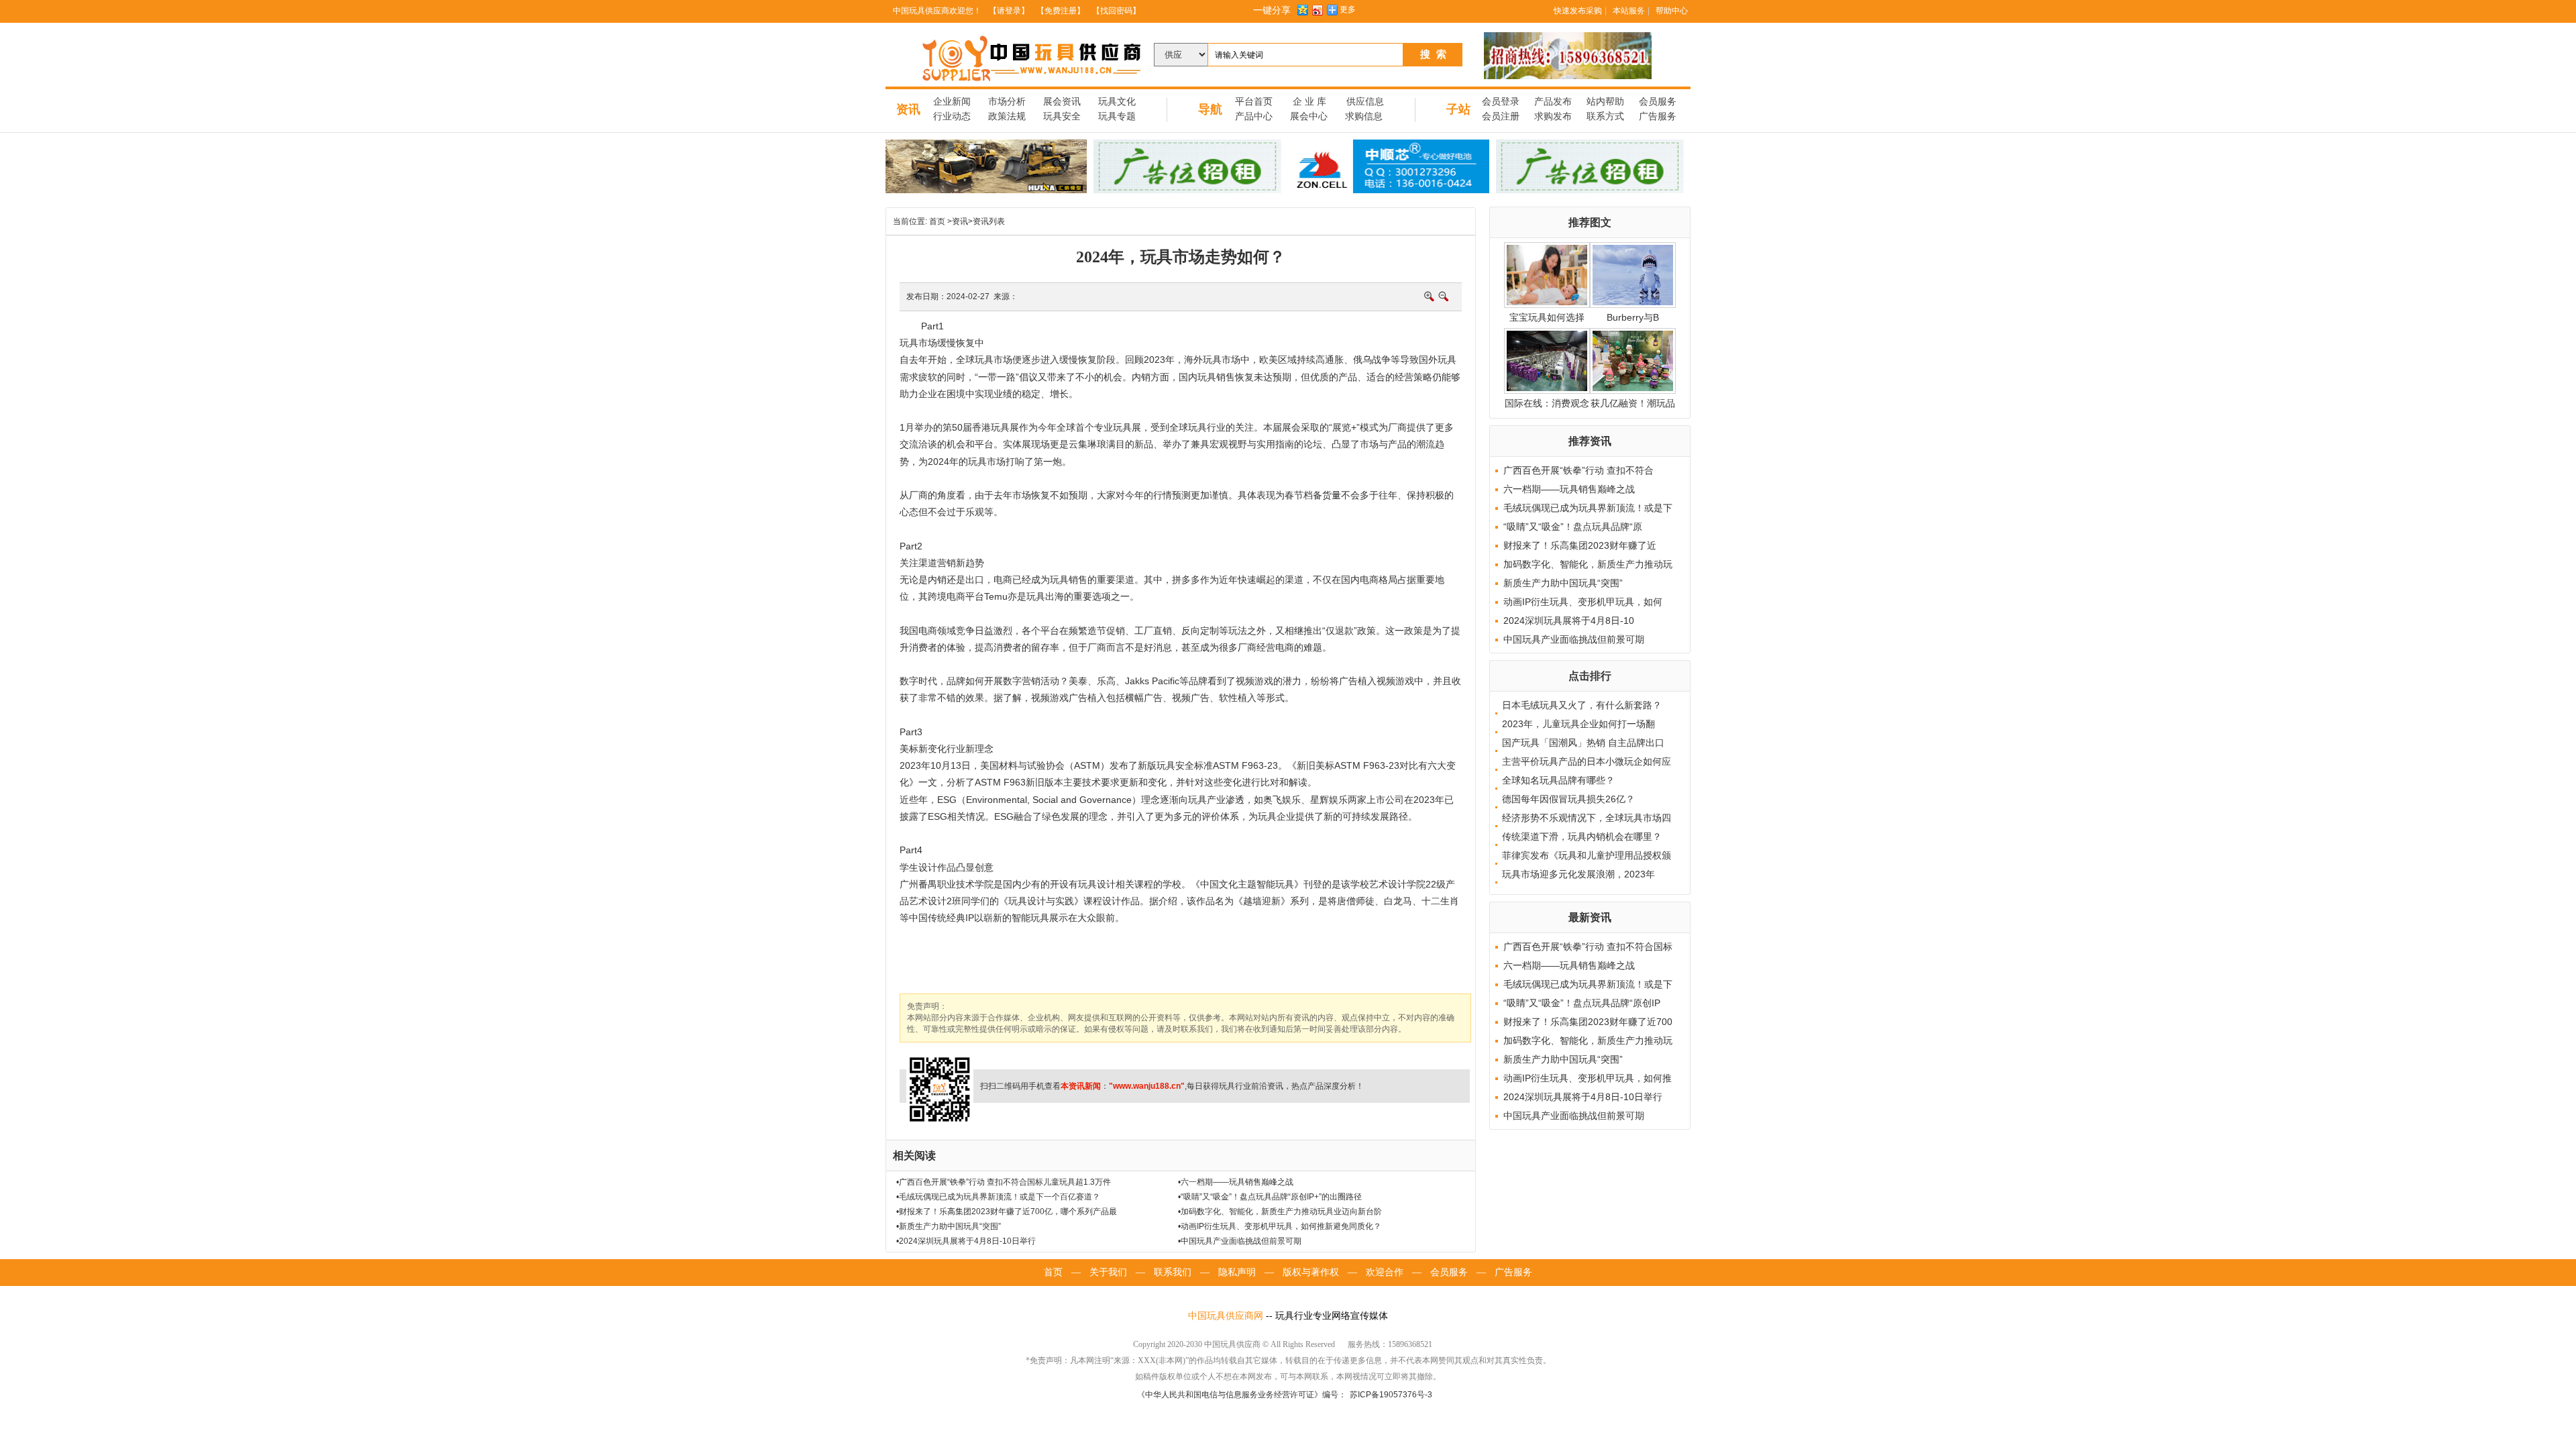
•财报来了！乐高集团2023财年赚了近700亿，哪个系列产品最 (1007, 1212)
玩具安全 (1062, 116)
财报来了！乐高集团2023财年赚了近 (1580, 545)
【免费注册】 (1061, 11)
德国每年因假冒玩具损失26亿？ (1568, 799)
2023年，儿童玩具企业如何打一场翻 (1578, 724)
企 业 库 (1309, 102)
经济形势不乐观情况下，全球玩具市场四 (1587, 818)
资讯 (908, 109)
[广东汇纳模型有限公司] (986, 166)
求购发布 (1553, 116)
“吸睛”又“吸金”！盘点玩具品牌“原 (1573, 527)
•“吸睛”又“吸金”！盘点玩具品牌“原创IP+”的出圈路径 (1270, 1197)
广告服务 (1658, 116)
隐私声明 (1237, 1272)
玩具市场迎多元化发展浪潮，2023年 (1578, 874)
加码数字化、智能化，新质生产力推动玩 (1588, 564)
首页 (937, 221)
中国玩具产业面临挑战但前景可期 (1574, 639)
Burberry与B (1633, 317)
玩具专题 (1117, 116)
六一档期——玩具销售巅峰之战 (1569, 489)
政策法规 (1007, 116)
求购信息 (1364, 116)
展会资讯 (1062, 102)
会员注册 (1501, 116)
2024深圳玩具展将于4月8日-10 (1569, 621)
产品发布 (1553, 102)
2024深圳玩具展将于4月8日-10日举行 (1583, 1097)
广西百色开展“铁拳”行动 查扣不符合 (1578, 470)
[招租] (1187, 166)
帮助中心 (1672, 11)
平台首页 (1254, 102)
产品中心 (1254, 116)
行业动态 (952, 116)
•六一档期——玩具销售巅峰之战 (1236, 1182)
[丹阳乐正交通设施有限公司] (1568, 56)
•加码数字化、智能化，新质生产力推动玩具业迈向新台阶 (1280, 1212)
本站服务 (1629, 11)
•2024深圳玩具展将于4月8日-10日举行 (966, 1241)
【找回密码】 (1116, 11)
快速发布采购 (1578, 11)
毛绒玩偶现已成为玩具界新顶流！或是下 (1588, 508)
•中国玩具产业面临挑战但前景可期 (1240, 1241)
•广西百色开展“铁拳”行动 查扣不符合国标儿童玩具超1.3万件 (1004, 1182)
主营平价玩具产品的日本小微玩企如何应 (1587, 761)
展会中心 (1309, 116)
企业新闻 (952, 102)
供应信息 (1365, 102)
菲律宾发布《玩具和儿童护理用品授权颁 (1587, 855)
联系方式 (1605, 116)
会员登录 (1501, 102)
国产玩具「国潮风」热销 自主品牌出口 (1583, 743)
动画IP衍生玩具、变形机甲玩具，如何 (1583, 602)
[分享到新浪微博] (1317, 10)
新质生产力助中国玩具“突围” (1563, 583)
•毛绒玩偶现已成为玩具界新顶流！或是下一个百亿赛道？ (998, 1197)
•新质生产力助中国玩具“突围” (949, 1226)
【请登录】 (1009, 11)
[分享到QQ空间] (1302, 10)
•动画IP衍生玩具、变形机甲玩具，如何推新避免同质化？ (1280, 1226)
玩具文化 (1117, 102)
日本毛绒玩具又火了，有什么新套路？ (1582, 705)
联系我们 (1173, 1272)
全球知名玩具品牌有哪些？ (1558, 780)
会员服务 (1658, 102)
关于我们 (1108, 1272)
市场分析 (1007, 102)
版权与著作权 (1311, 1272)
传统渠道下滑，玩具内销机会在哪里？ (1582, 837)
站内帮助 (1605, 102)
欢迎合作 (1385, 1272)
